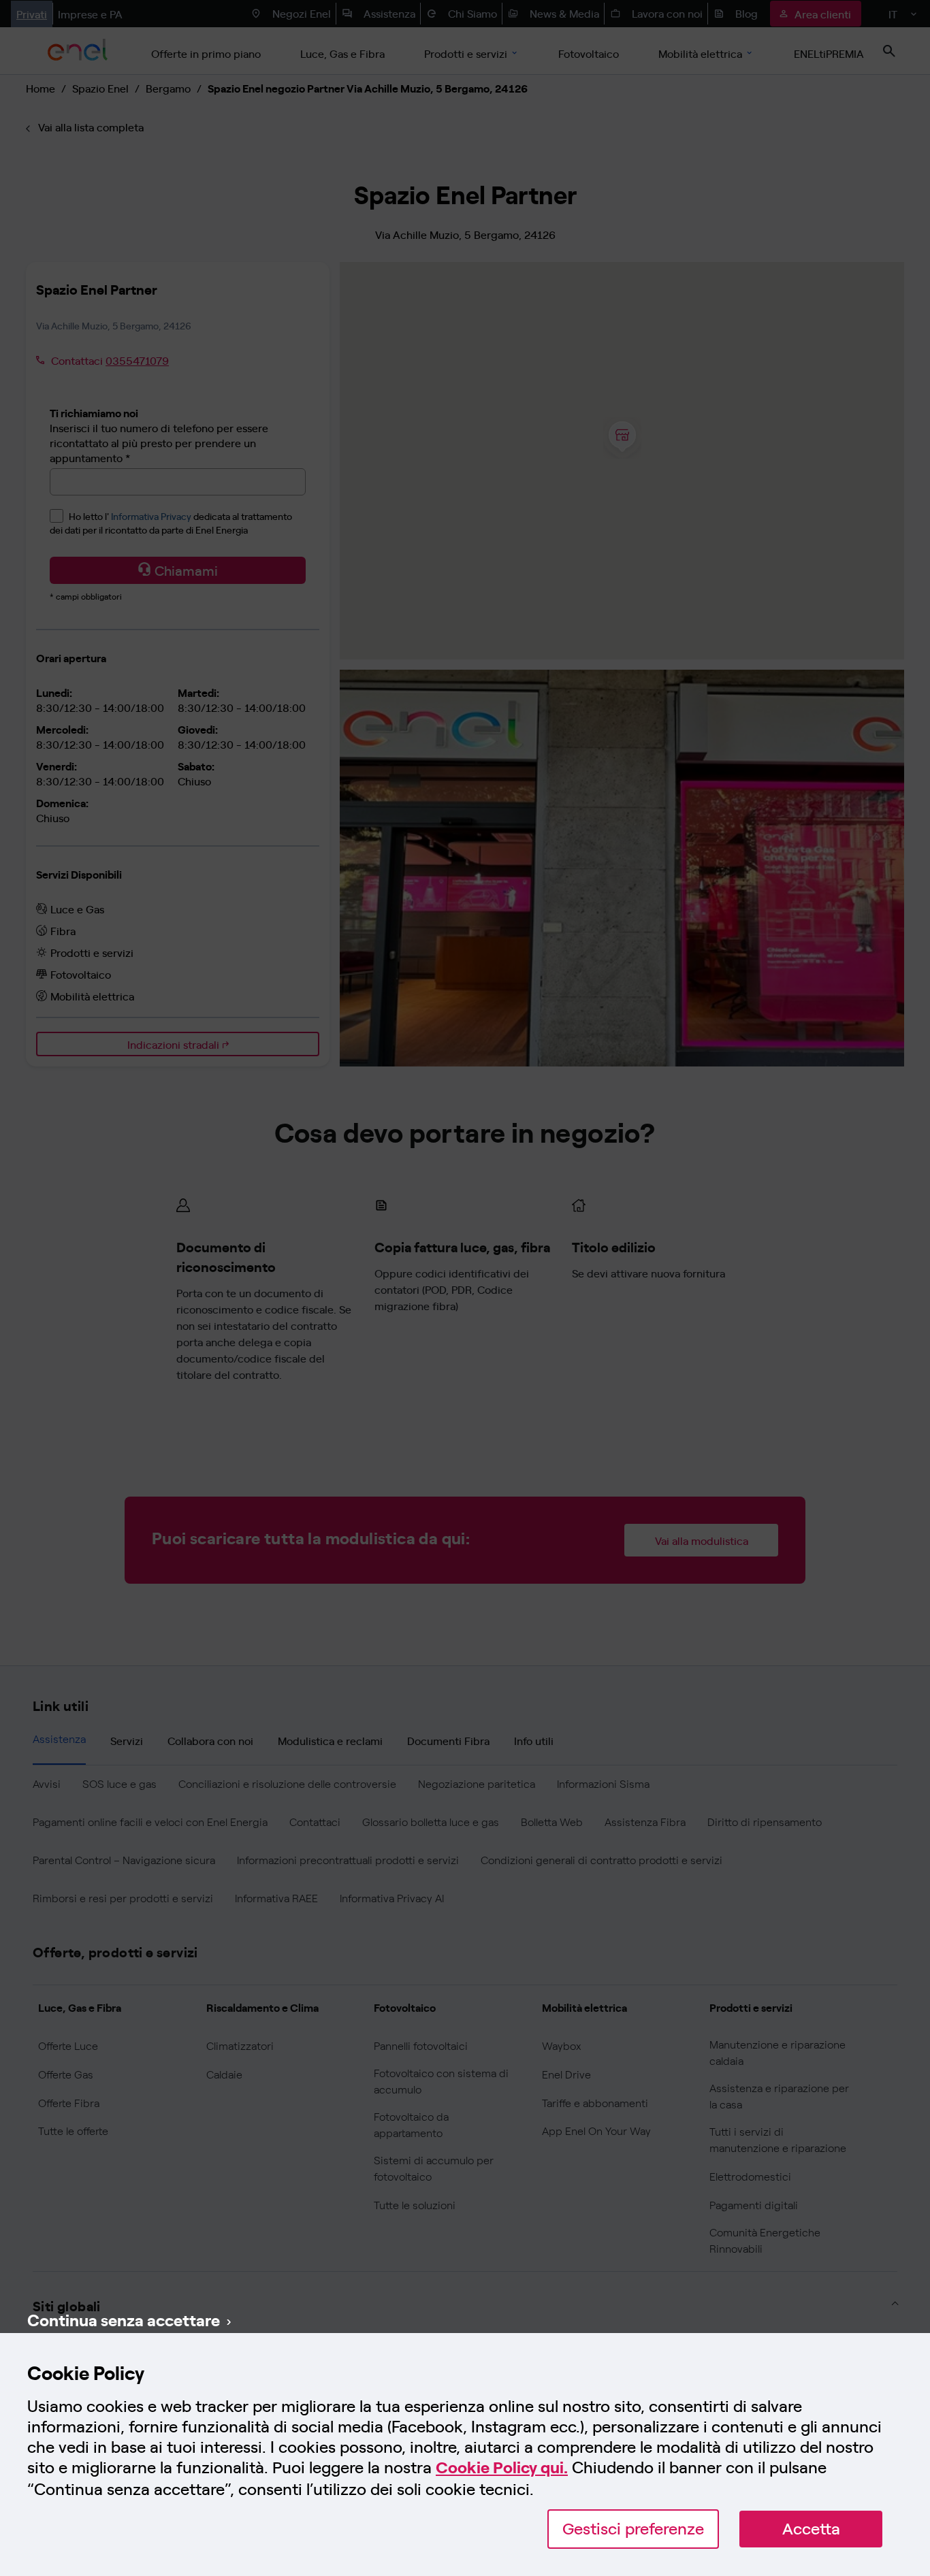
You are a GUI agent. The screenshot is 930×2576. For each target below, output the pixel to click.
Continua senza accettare (124, 2319)
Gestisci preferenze (633, 2529)
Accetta (811, 2529)
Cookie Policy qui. (502, 2467)
